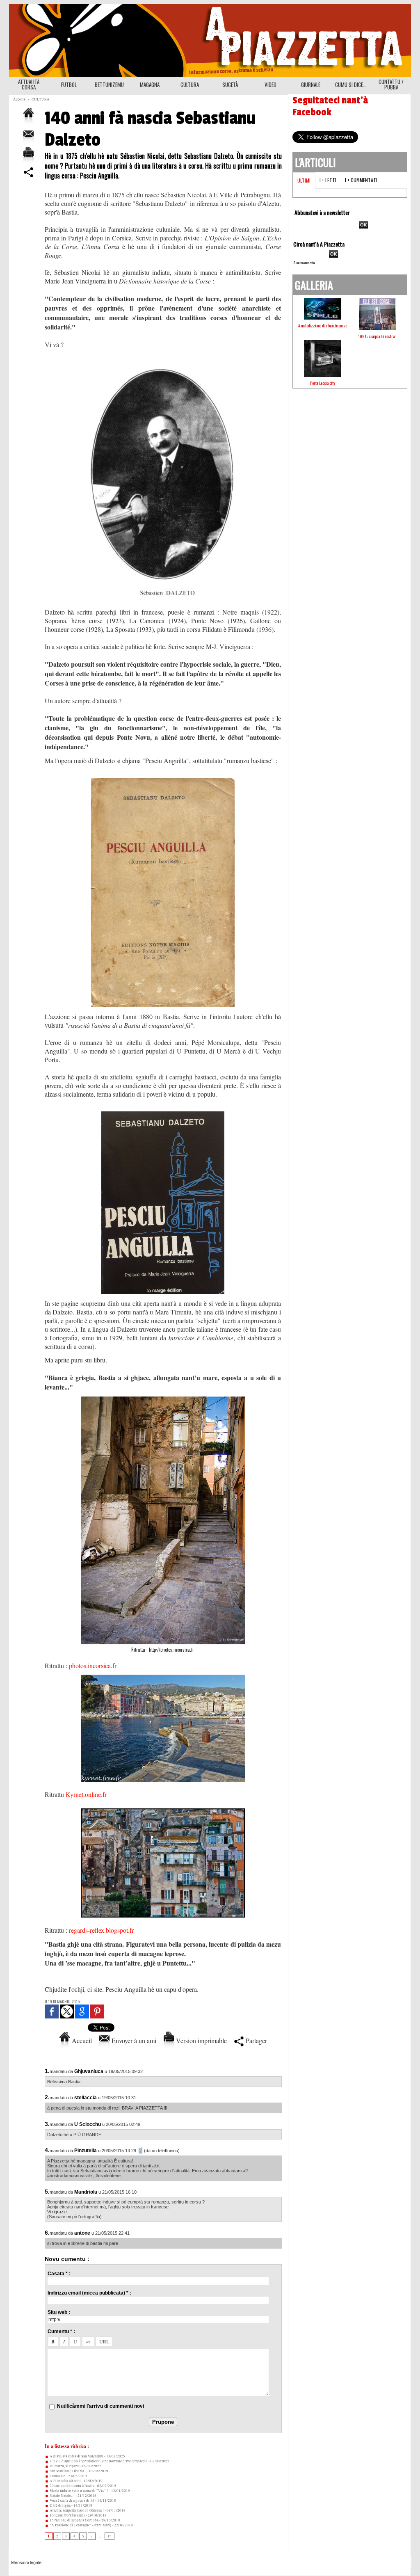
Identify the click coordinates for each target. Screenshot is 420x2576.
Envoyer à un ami (133, 2040)
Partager (255, 2040)
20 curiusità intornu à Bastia (72, 2486)
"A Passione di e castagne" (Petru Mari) (80, 2525)
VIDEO (270, 85)
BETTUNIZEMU (109, 85)
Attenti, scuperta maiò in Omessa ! (76, 2510)
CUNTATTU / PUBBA (391, 84)
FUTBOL (69, 85)
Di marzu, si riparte (64, 2466)
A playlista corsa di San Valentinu (76, 2456)
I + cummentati (361, 180)
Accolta (19, 99)
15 (110, 2536)
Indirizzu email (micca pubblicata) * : (89, 2293)
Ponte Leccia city (323, 383)
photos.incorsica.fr (93, 1665)
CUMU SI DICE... (351, 85)
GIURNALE (311, 85)
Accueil (81, 2040)
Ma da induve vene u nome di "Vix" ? (79, 2491)
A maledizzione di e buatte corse (323, 326)
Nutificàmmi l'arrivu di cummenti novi (100, 2406)
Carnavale (57, 2476)
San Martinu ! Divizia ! (68, 2471)
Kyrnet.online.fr (86, 1794)
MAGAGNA (150, 85)
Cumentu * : (61, 2331)
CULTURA (190, 85)
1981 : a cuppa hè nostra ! (377, 336)
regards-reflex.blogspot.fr (101, 1930)
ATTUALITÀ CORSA (29, 84)
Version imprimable (200, 2040)
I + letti (328, 180)
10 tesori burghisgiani (67, 2515)
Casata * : (59, 2274)
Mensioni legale (26, 2562)
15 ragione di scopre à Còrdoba (74, 2520)
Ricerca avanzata (304, 263)
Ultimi (304, 180)
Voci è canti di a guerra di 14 (72, 2501)
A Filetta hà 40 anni (65, 2481)
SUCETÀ (230, 85)
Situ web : (59, 2312)
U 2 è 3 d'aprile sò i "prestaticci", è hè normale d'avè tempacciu (98, 2461)
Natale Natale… (62, 2496)
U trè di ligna (60, 2505)
